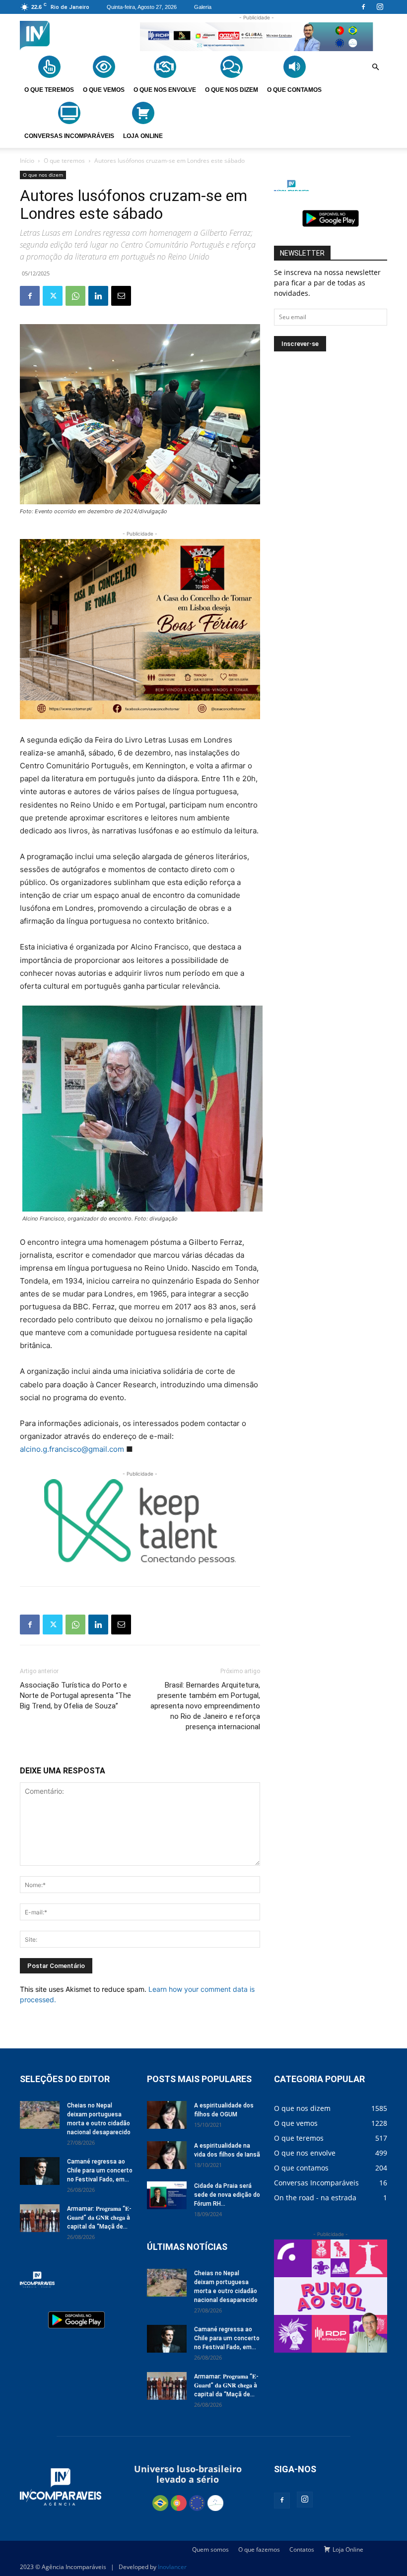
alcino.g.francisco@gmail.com (72, 1449)
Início (27, 161)
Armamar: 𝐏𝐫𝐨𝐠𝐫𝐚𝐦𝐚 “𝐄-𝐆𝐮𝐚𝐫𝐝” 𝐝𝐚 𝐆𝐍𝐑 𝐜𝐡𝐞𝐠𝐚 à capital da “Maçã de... (99, 2218)
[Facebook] (363, 7)
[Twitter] (53, 296)
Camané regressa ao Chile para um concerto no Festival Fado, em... (100, 2170)
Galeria (203, 7)
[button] (375, 68)
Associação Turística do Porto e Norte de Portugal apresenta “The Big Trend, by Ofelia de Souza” (75, 1695)
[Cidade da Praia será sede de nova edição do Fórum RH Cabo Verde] (167, 2195)
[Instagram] (380, 7)
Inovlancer (172, 2567)
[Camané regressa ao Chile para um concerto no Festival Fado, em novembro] (40, 2171)
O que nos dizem (43, 175)
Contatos (302, 2549)
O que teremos (64, 161)
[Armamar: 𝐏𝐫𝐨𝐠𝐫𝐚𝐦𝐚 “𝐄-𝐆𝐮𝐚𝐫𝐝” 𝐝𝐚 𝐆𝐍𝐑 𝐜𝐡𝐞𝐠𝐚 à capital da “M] (40, 2218)
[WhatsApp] (75, 296)
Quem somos (210, 2549)
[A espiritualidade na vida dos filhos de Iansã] (167, 2155)
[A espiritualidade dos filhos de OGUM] (167, 2115)
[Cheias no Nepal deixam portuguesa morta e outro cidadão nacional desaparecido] (40, 2115)
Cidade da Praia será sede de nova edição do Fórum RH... (227, 2195)
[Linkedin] (98, 296)
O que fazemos (259, 2549)
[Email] (121, 296)
